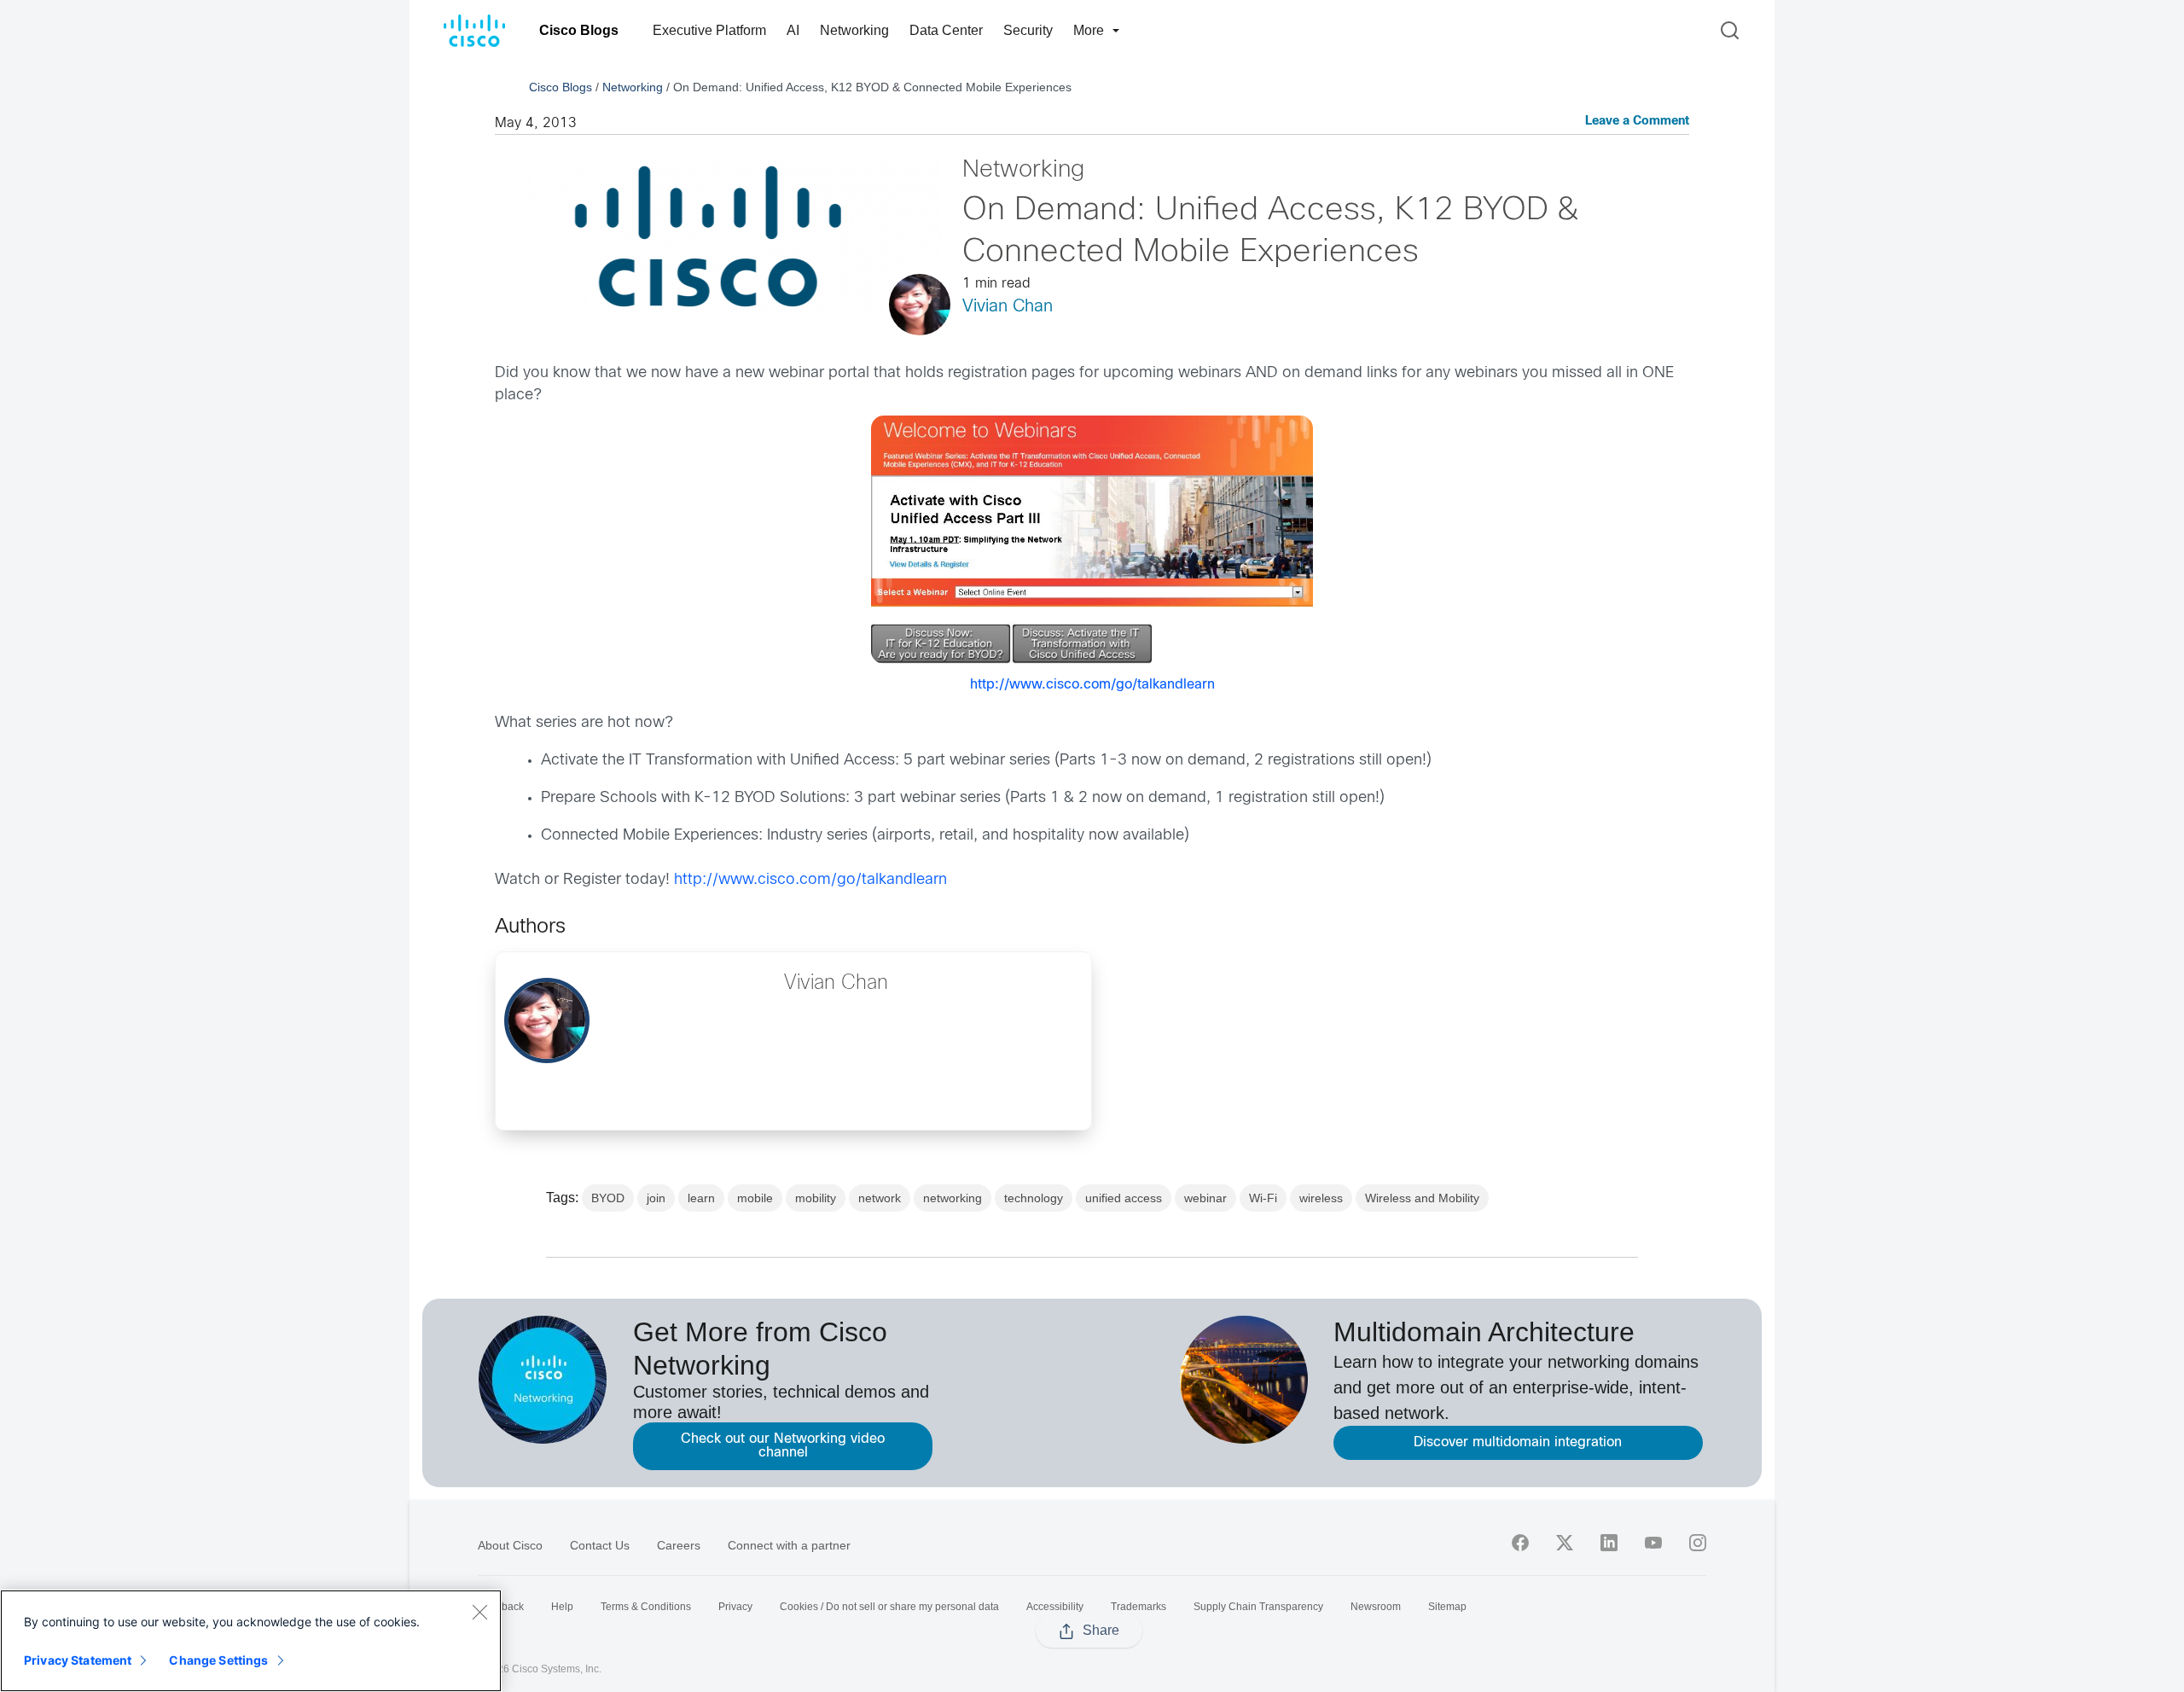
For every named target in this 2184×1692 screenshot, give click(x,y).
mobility (816, 1198)
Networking (854, 30)
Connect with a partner (789, 1545)
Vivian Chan (1008, 307)
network (880, 1198)
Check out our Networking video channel (783, 1446)
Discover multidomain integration (1518, 1442)
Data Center (946, 30)
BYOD (608, 1198)
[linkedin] (1609, 1543)
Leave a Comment (1637, 122)
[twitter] (1565, 1543)
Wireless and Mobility (1422, 1198)
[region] (251, 1641)
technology (1034, 1198)
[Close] (479, 1612)
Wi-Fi (1263, 1198)
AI (793, 30)
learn (701, 1198)
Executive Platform (709, 30)
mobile (755, 1198)
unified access (1124, 1198)
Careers (679, 1545)
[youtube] (1653, 1543)
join (656, 1198)
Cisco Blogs (579, 30)
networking (953, 1198)
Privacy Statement (78, 1660)
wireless (1321, 1198)
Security (1028, 30)
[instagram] (1698, 1543)
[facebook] (1520, 1543)
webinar (1205, 1198)
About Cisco (510, 1545)
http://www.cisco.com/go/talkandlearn (1092, 685)
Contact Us (600, 1545)
